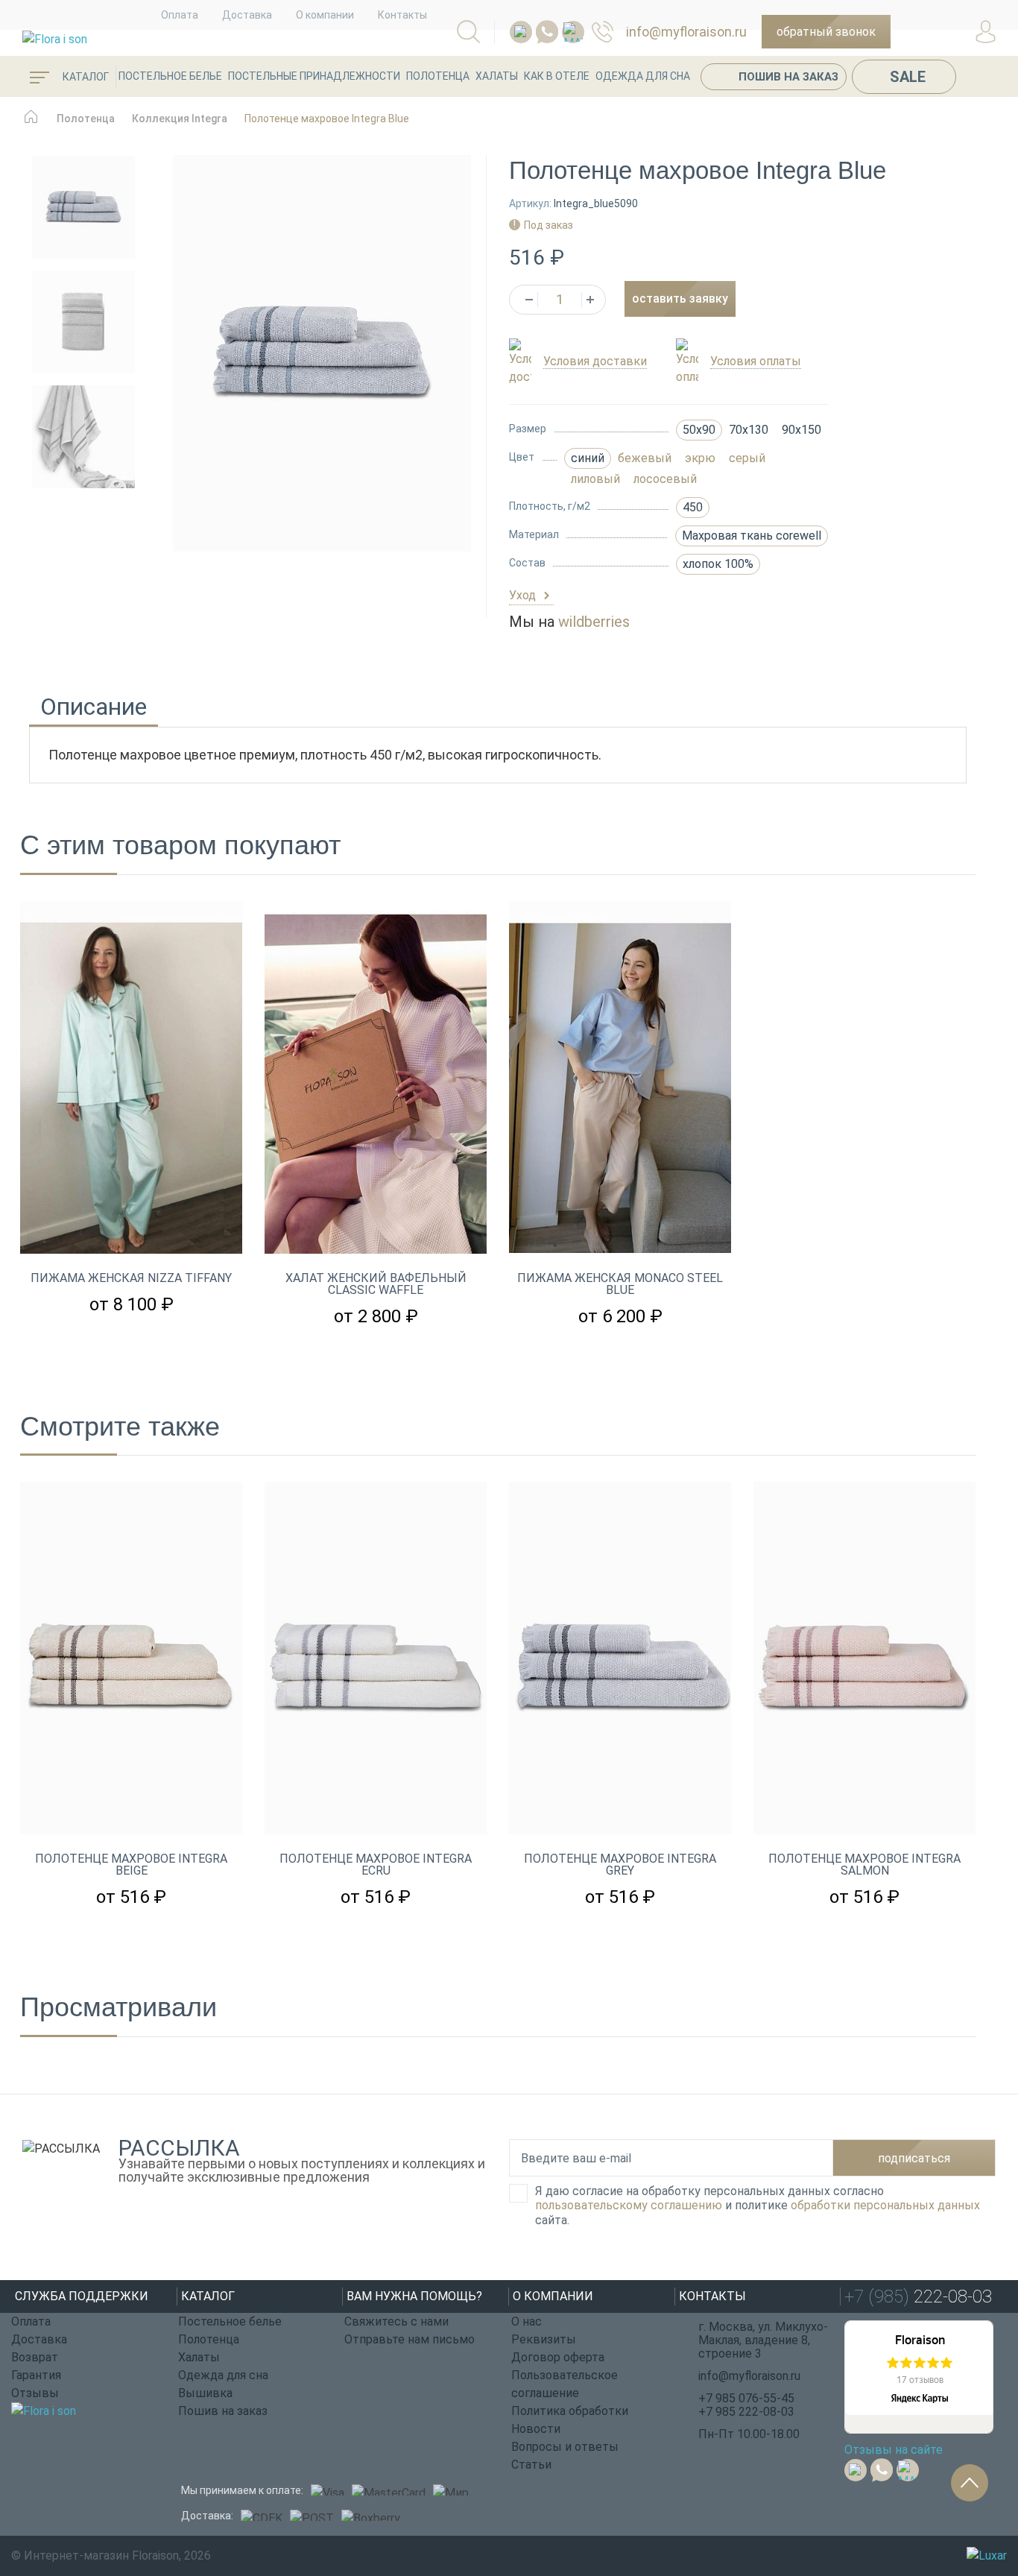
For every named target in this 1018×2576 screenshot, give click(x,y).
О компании (325, 15)
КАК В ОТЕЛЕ (557, 76)
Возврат (35, 2357)
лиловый (595, 479)
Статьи (531, 2465)
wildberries (594, 622)
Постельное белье (170, 76)
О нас (527, 2321)
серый (747, 458)
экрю (700, 458)
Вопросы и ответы (565, 2447)
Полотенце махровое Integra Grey (620, 1865)
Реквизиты (544, 2339)
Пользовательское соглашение (565, 2384)
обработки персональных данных (885, 2205)
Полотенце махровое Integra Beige (131, 1865)
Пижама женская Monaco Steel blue (620, 1284)
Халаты (497, 76)
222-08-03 (609, 32)
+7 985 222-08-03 (746, 2412)
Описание (94, 709)
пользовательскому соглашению (629, 2205)
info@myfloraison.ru (686, 32)
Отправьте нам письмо (410, 2339)
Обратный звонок (826, 32)
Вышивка (205, 2393)
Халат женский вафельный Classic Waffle (376, 1284)
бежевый (645, 458)
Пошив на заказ (788, 77)
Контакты (402, 15)
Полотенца (438, 76)
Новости (536, 2429)
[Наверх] (970, 2483)
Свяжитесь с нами (396, 2321)
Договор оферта (558, 2357)
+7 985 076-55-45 (746, 2398)
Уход (524, 595)
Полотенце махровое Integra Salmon (864, 1865)
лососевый (665, 479)
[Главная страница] (31, 124)
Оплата (180, 15)
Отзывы (35, 2393)
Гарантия (36, 2375)
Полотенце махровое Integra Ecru (376, 1865)
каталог (85, 77)
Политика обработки (570, 2411)
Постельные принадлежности (314, 76)
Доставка (247, 15)
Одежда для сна (643, 76)
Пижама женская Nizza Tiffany (131, 1278)
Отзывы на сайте (894, 2450)
